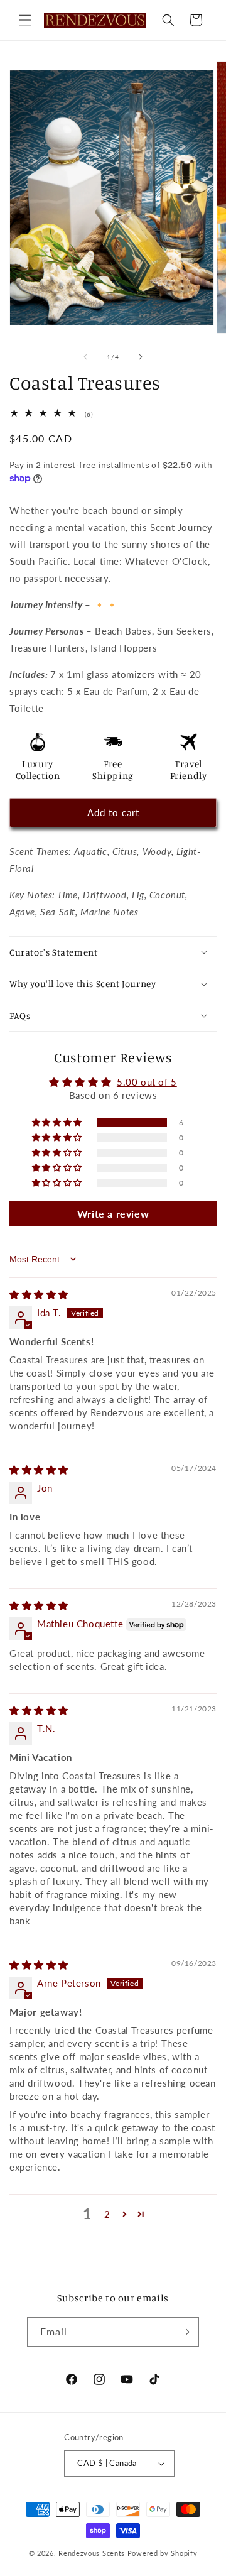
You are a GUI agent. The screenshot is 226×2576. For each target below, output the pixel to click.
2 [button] (107, 2214)
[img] (39, 1294)
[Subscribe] (185, 2332)
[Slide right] (141, 357)
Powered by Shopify (163, 2553)
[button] (25, 20)
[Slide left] (85, 357)
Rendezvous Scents (92, 2553)
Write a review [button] (113, 1214)
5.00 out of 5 (147, 1082)
